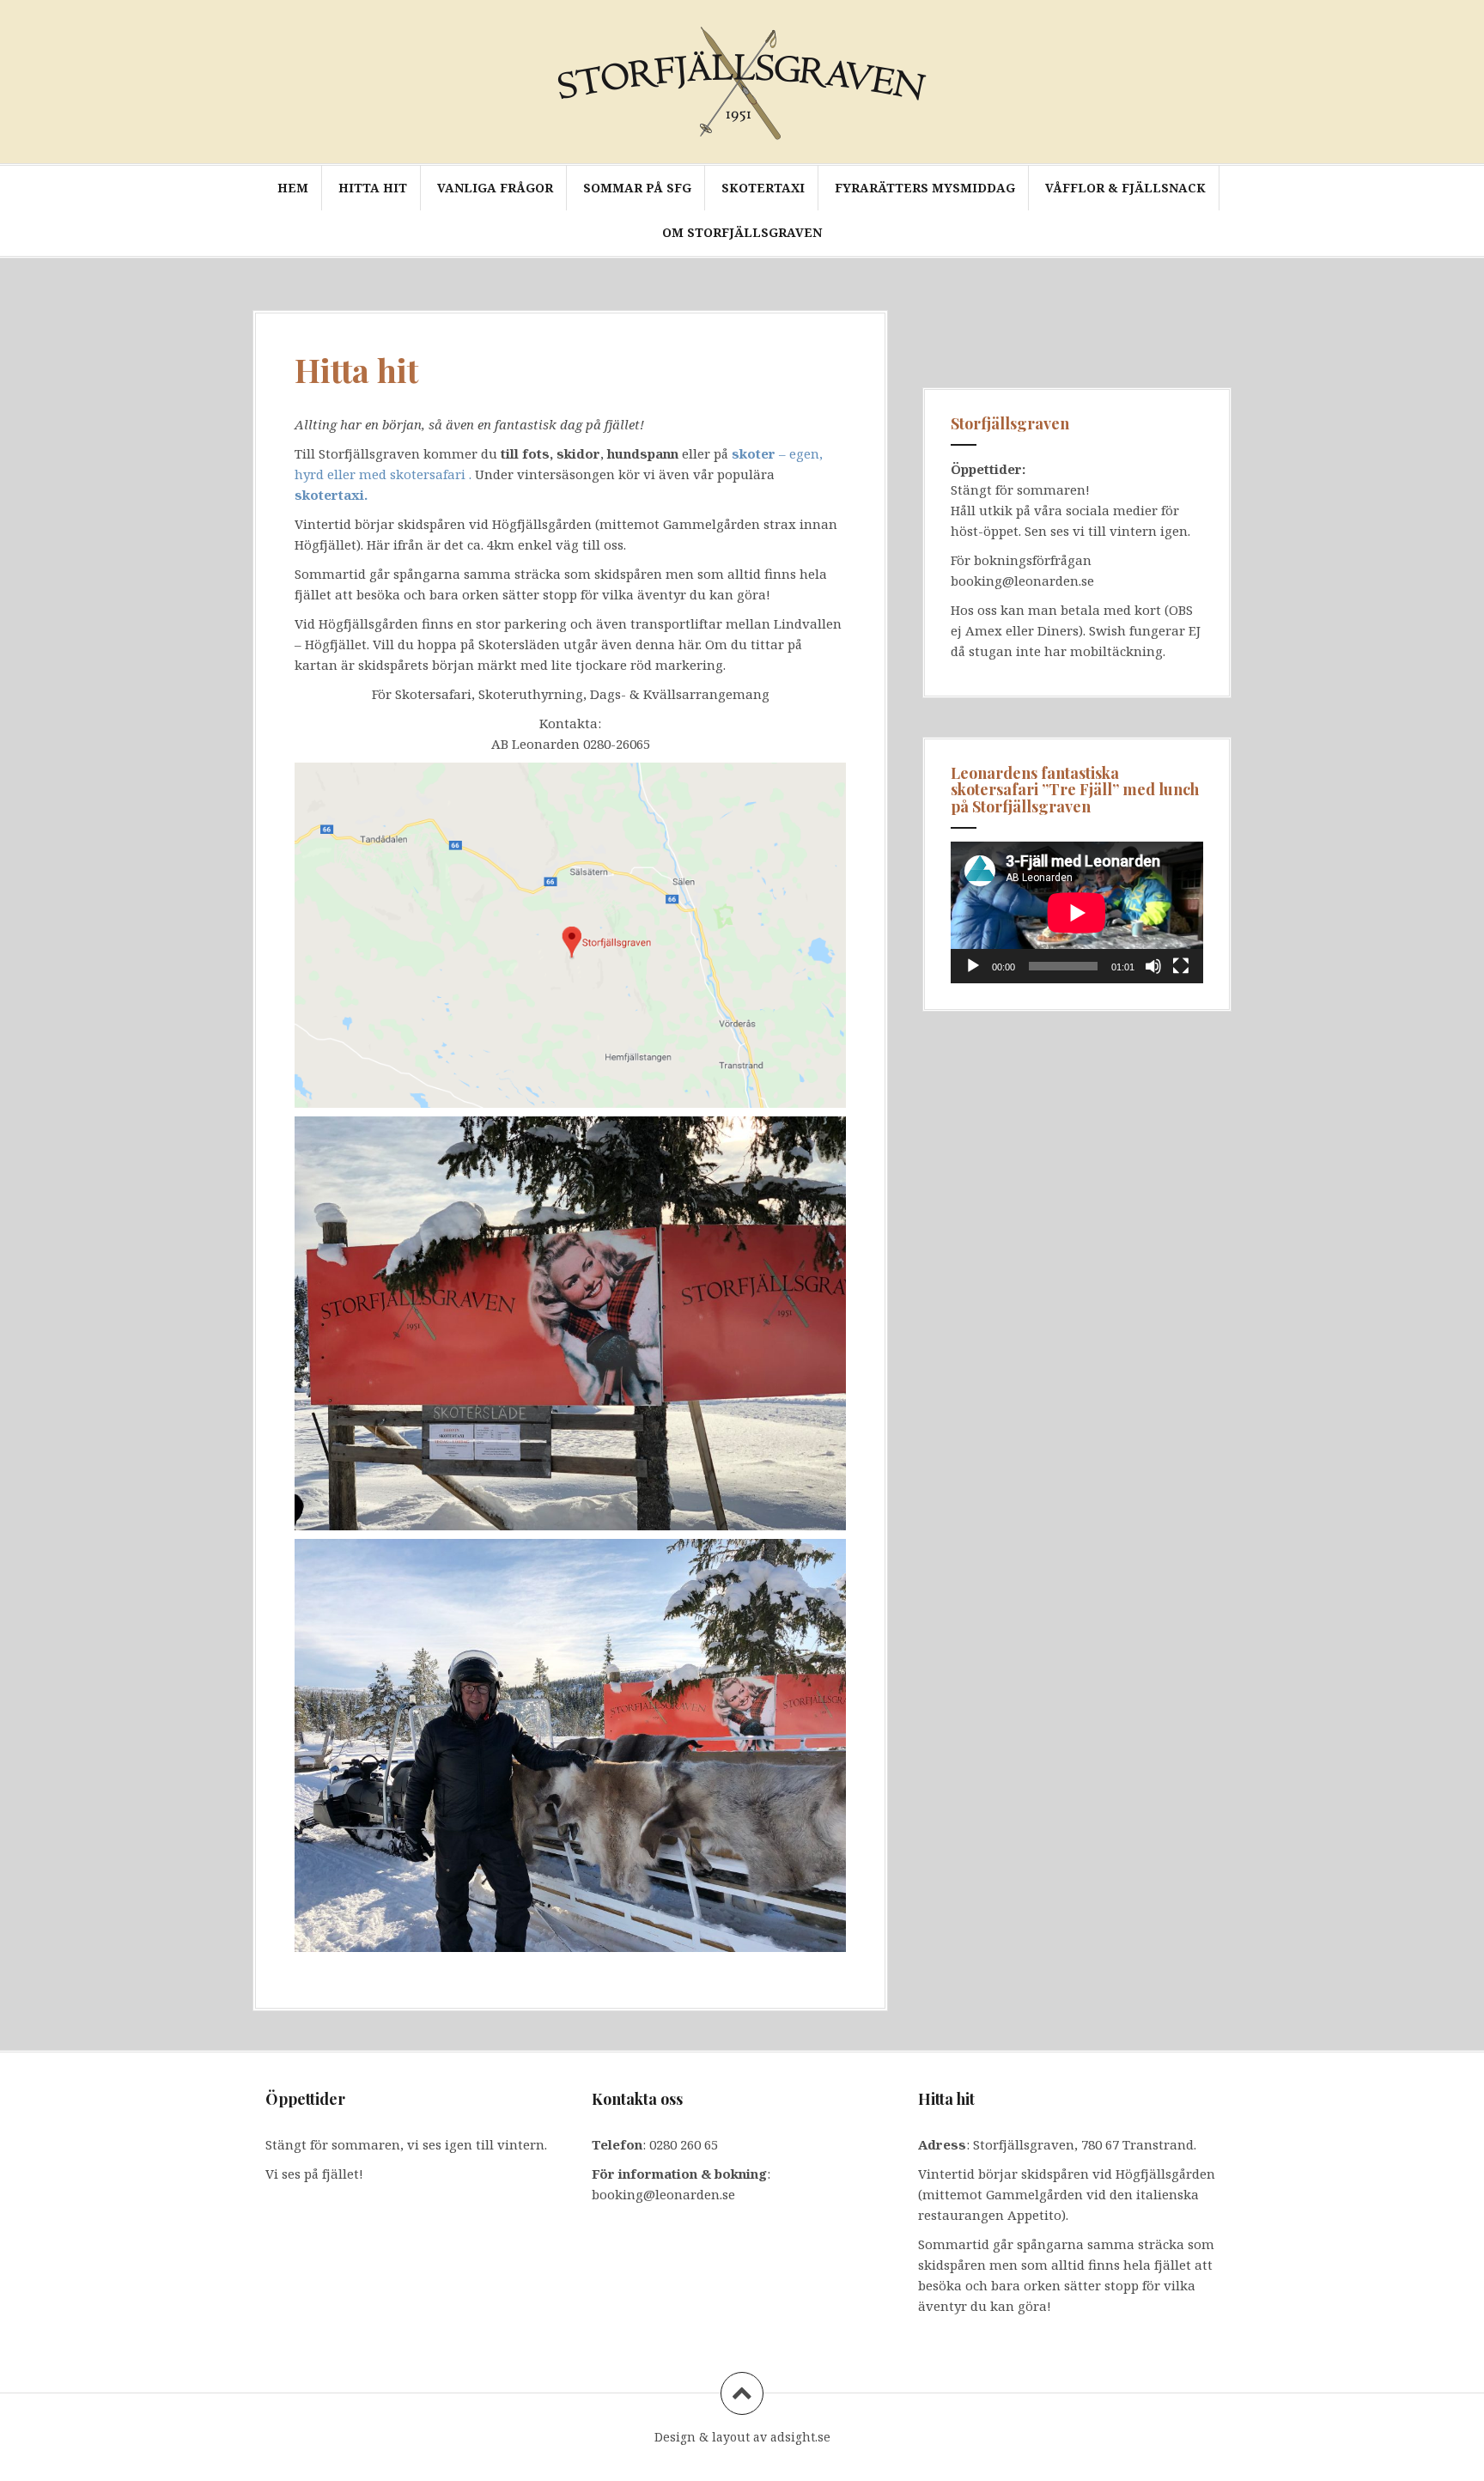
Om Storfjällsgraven (742, 232)
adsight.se (800, 2437)
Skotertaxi (763, 188)
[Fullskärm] (1181, 966)
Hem (293, 188)
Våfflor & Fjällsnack (1125, 188)
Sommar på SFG (637, 188)
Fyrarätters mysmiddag (925, 188)
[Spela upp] (973, 966)
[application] (1077, 912)
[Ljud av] (1153, 966)
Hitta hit (373, 188)
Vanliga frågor (495, 188)
